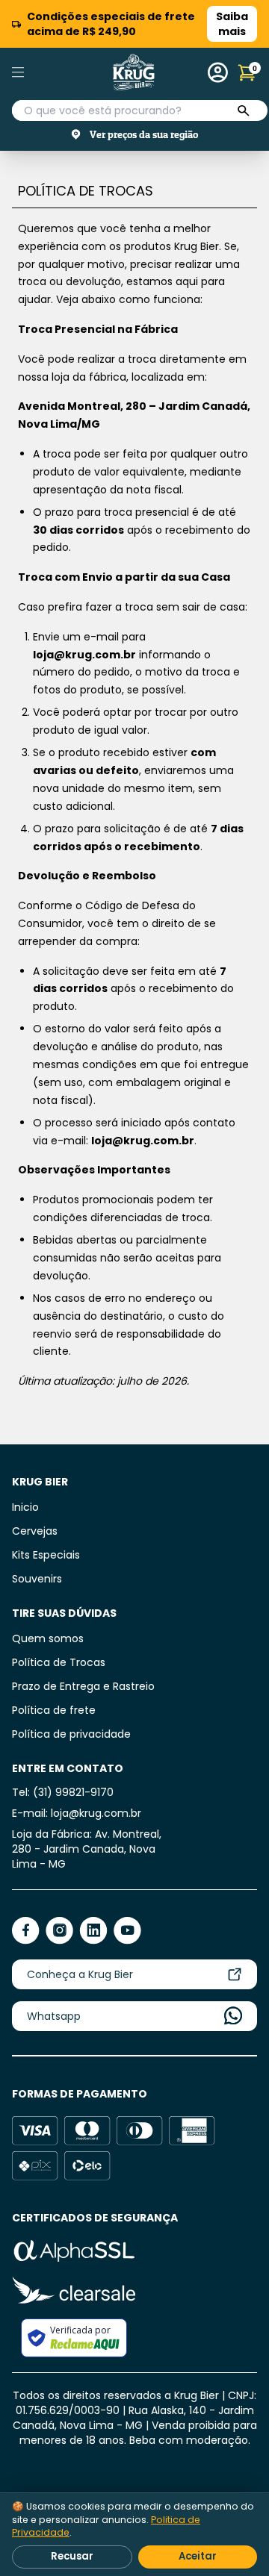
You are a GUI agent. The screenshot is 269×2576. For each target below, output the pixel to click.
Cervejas (35, 1531)
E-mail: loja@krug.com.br (77, 1813)
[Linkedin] (93, 1931)
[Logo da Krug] (134, 72)
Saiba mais (232, 24)
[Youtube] (127, 1931)
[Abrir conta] (218, 72)
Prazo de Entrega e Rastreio (83, 1686)
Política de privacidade (71, 1734)
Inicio (25, 1507)
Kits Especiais (46, 1555)
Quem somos (48, 1638)
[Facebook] (26, 1931)
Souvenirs (37, 1579)
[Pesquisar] (244, 111)
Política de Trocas (59, 1662)
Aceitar (198, 2556)
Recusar (72, 2556)
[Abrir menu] (36, 72)
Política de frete (54, 1710)
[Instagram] (59, 1931)
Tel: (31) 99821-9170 (63, 1792)
